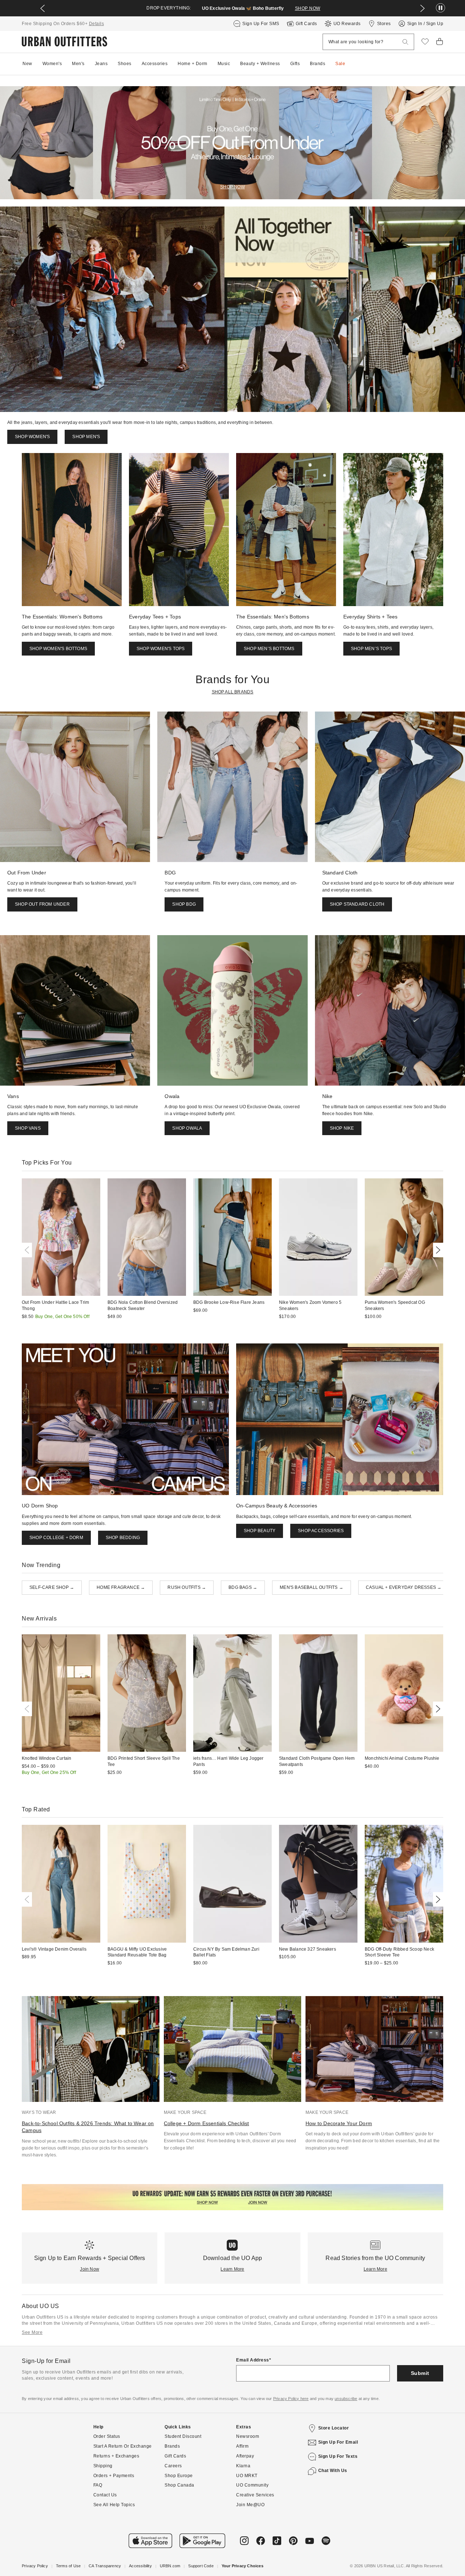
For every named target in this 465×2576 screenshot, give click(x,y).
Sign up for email (338, 2442)
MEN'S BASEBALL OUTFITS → (312, 1587)
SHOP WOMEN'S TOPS (161, 649)
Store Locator (334, 2428)
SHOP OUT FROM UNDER (42, 904)
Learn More (232, 2269)
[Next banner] (422, 8)
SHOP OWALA (187, 1128)
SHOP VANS (28, 1128)
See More (32, 2332)
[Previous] (28, 1250)
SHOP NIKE (342, 1128)
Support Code (201, 2566)
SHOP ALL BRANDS (233, 692)
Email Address (253, 2360)
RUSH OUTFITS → (187, 1587)
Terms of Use (68, 2566)
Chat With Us (333, 2471)
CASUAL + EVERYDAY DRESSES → (404, 1587)
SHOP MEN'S (86, 437)
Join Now (90, 2269)
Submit (420, 2373)
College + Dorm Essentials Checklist (207, 2123)
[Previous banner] (43, 8)
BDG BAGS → (243, 1587)
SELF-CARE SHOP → (52, 1587)
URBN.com (170, 2566)
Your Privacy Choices (242, 2566)
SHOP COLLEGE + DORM (56, 1538)
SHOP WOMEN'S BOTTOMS (58, 649)
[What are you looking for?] (405, 42)
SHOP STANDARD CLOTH (357, 904)
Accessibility (140, 2566)
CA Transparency (105, 2566)
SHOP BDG (184, 904)
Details (97, 24)
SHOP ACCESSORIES (321, 1531)
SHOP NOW (308, 8)
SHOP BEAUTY (260, 1531)
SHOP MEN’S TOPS (371, 649)
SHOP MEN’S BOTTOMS (269, 649)
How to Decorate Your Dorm (339, 2123)
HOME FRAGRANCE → (121, 1587)
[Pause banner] (440, 8)
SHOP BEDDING (123, 1538)
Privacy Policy (35, 2566)
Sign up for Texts (338, 2456)
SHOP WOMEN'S (32, 437)
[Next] (437, 1250)
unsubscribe (346, 2399)
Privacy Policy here (291, 2399)
